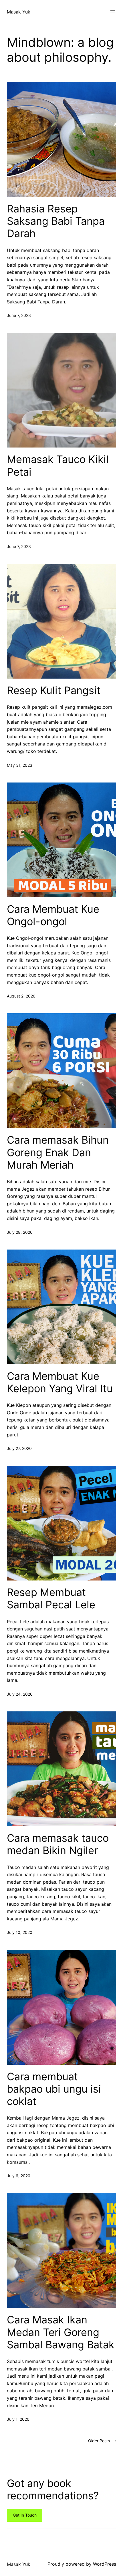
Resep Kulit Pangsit (54, 691)
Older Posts (102, 2441)
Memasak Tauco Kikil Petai (58, 466)
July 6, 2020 (19, 2176)
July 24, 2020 (20, 1694)
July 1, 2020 (18, 2419)
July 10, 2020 (20, 1932)
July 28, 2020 (20, 1232)
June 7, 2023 (19, 315)
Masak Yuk (19, 12)
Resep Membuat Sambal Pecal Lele (51, 1599)
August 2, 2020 (21, 996)
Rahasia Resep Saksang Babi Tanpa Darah (56, 221)
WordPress (105, 2564)
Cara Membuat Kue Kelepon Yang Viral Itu (60, 1382)
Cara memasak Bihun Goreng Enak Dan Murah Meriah (58, 1152)
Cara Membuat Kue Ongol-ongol (53, 915)
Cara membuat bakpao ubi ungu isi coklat (54, 2089)
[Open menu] (113, 12)
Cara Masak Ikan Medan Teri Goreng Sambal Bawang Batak (61, 2332)
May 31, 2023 (20, 765)
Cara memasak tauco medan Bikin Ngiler (58, 1844)
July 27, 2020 (19, 1448)
